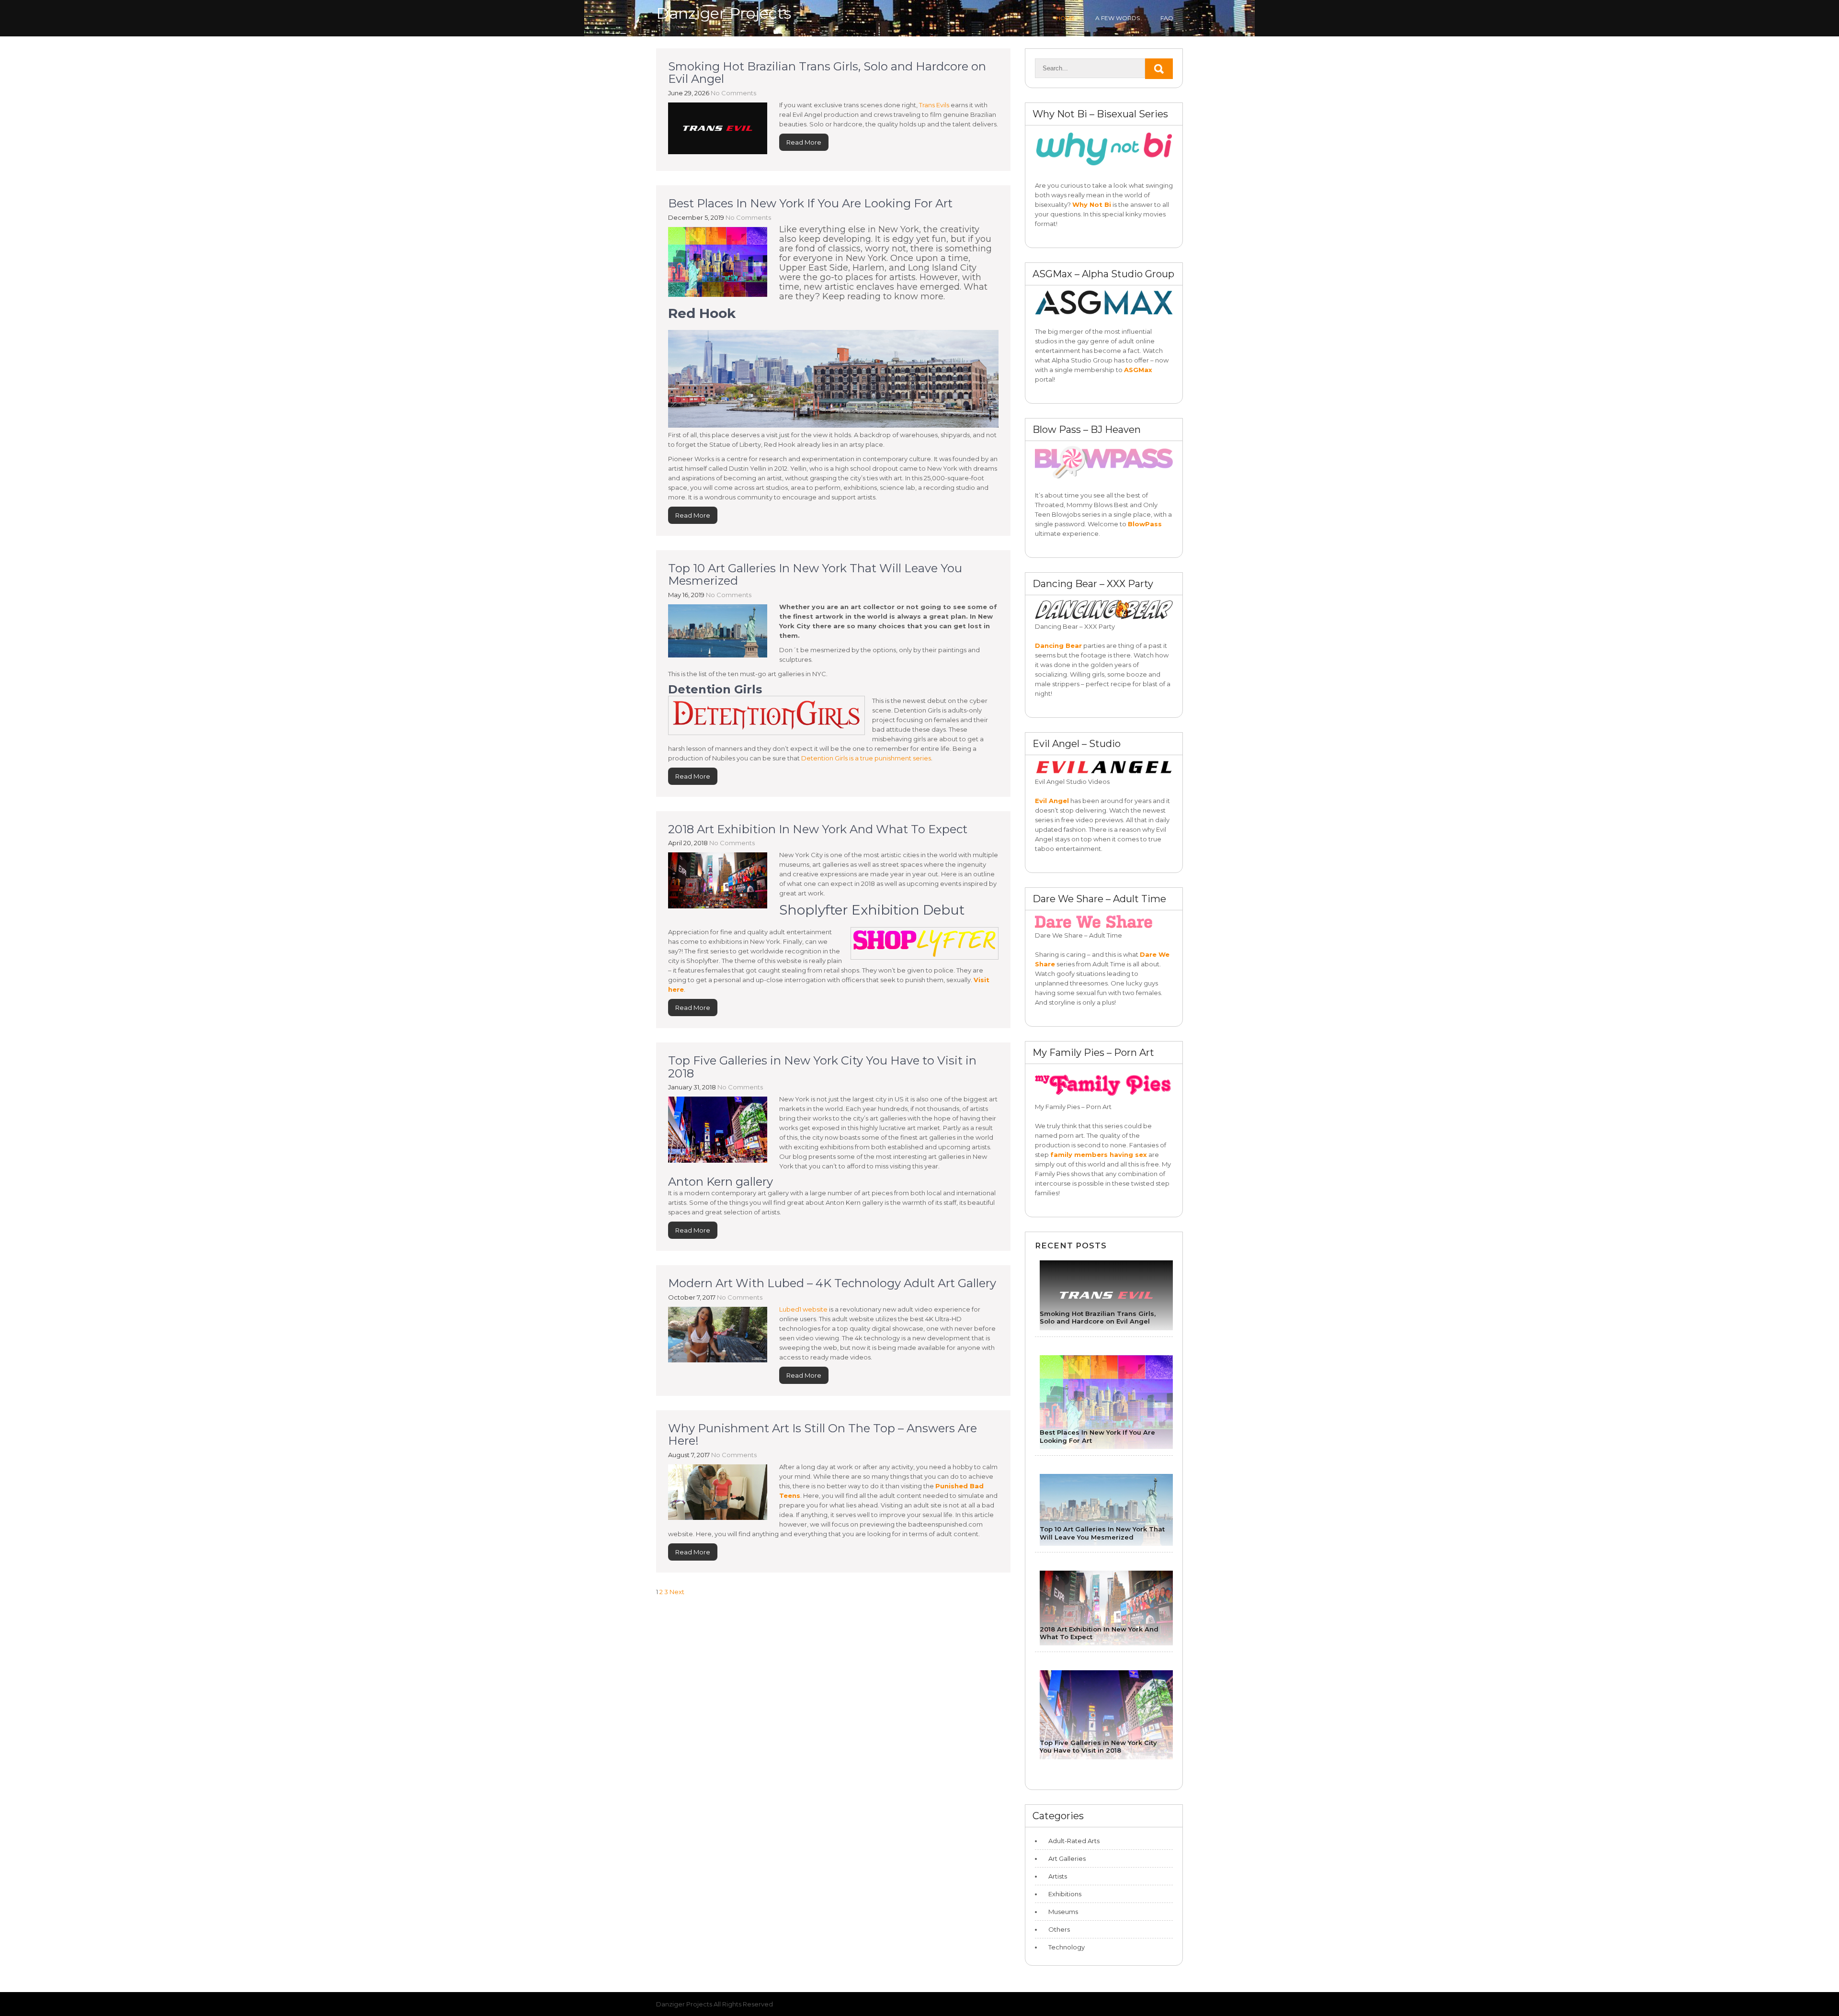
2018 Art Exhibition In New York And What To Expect (818, 829)
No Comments (733, 93)
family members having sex (1099, 1155)
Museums (1063, 1912)
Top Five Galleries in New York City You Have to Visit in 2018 (822, 1067)
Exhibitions (1065, 1894)
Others (1059, 1929)
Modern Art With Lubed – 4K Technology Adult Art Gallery (832, 1283)
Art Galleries (1067, 1858)
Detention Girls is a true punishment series (866, 758)
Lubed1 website (803, 1309)
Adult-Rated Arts (1074, 1841)
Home (1065, 18)
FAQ (1167, 18)
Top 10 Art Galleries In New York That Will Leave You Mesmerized (815, 574)
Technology (1067, 1947)
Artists (1058, 1876)
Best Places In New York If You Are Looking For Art (810, 203)
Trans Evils (934, 105)
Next (677, 1592)
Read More (804, 142)
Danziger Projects (724, 13)
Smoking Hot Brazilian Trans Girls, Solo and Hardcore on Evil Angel (827, 73)
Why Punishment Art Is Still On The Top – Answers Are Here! (823, 1434)
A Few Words (1118, 18)
